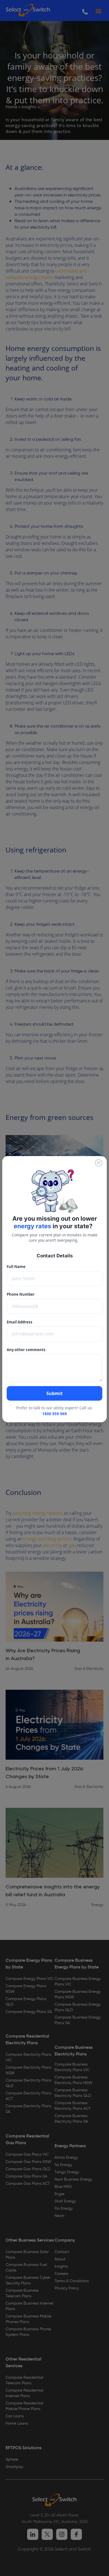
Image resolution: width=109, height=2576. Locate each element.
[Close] (99, 1163)
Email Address (20, 1322)
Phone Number (21, 1294)
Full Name (16, 1267)
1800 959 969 (54, 1414)
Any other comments (26, 1350)
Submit (54, 1393)
